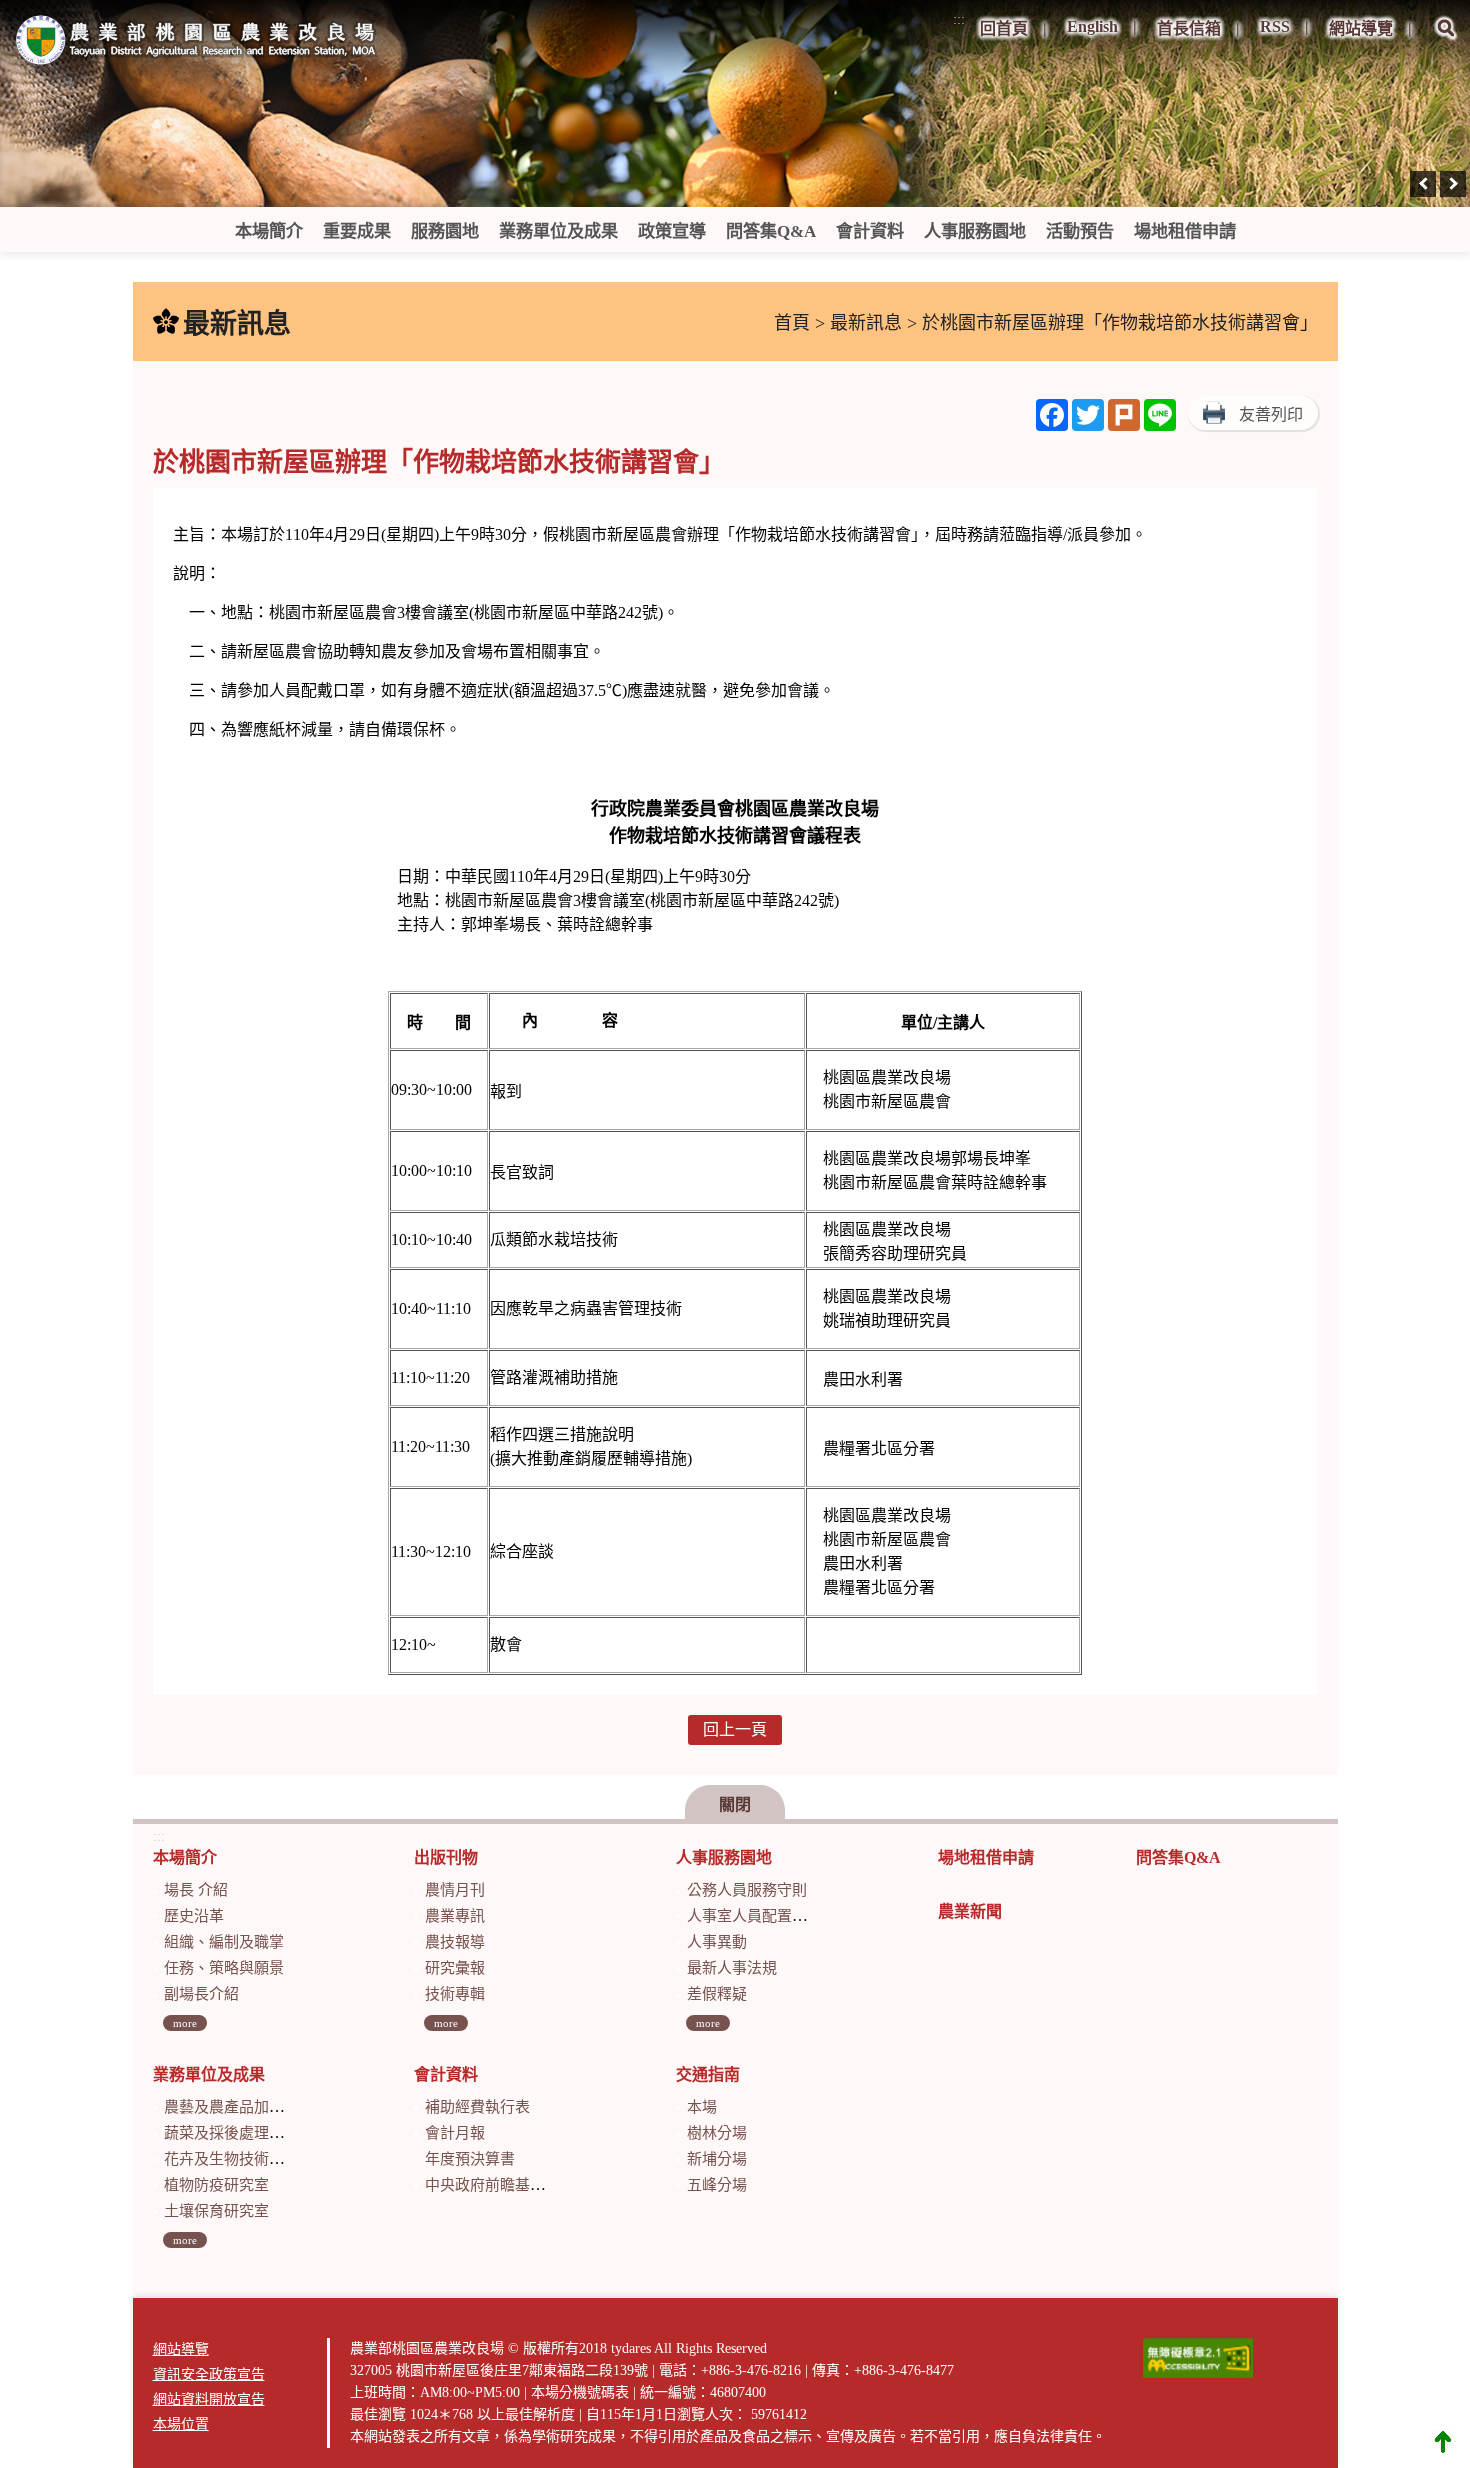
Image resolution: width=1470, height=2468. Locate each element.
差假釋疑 (717, 1994)
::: (959, 19)
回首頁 (1004, 28)
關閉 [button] (735, 1804)
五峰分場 (717, 2185)
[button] (1446, 42)
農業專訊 (455, 1916)
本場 (702, 2107)
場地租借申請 (1185, 231)
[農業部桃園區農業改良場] (197, 44)
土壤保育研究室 (216, 2211)
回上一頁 (735, 1729)
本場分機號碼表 (580, 2392)
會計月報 (455, 2133)
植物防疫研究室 (216, 2185)
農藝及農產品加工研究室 (246, 2107)
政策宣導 (672, 231)
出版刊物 (446, 1857)
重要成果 (357, 231)
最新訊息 (866, 323)
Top (1443, 2441)
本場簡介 (269, 231)
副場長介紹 (201, 1994)
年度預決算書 (470, 2159)
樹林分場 (717, 2133)
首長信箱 (1189, 28)
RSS (1275, 26)
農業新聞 (970, 1911)
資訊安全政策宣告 (209, 2374)
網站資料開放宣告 (209, 2399)
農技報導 (455, 1942)
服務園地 (445, 231)
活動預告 (1080, 231)
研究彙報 (455, 1968)
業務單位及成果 (558, 231)
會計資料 (870, 231)
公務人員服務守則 (747, 1890)
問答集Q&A (771, 231)
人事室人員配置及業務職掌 (777, 1916)
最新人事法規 (732, 1968)
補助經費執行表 (477, 2107)
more (185, 2023)
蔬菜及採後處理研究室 (239, 2133)
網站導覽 (1361, 28)
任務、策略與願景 (224, 1968)
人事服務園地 (975, 231)
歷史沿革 (194, 1916)
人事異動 (717, 1942)
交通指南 (708, 2074)
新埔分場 (717, 2159)
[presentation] (1423, 184)
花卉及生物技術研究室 (239, 2159)
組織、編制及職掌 (224, 1942)
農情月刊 (455, 1890)
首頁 (792, 323)
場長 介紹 (196, 1890)
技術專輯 (455, 1994)
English (1092, 26)
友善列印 (1271, 414)
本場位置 (181, 2424)
